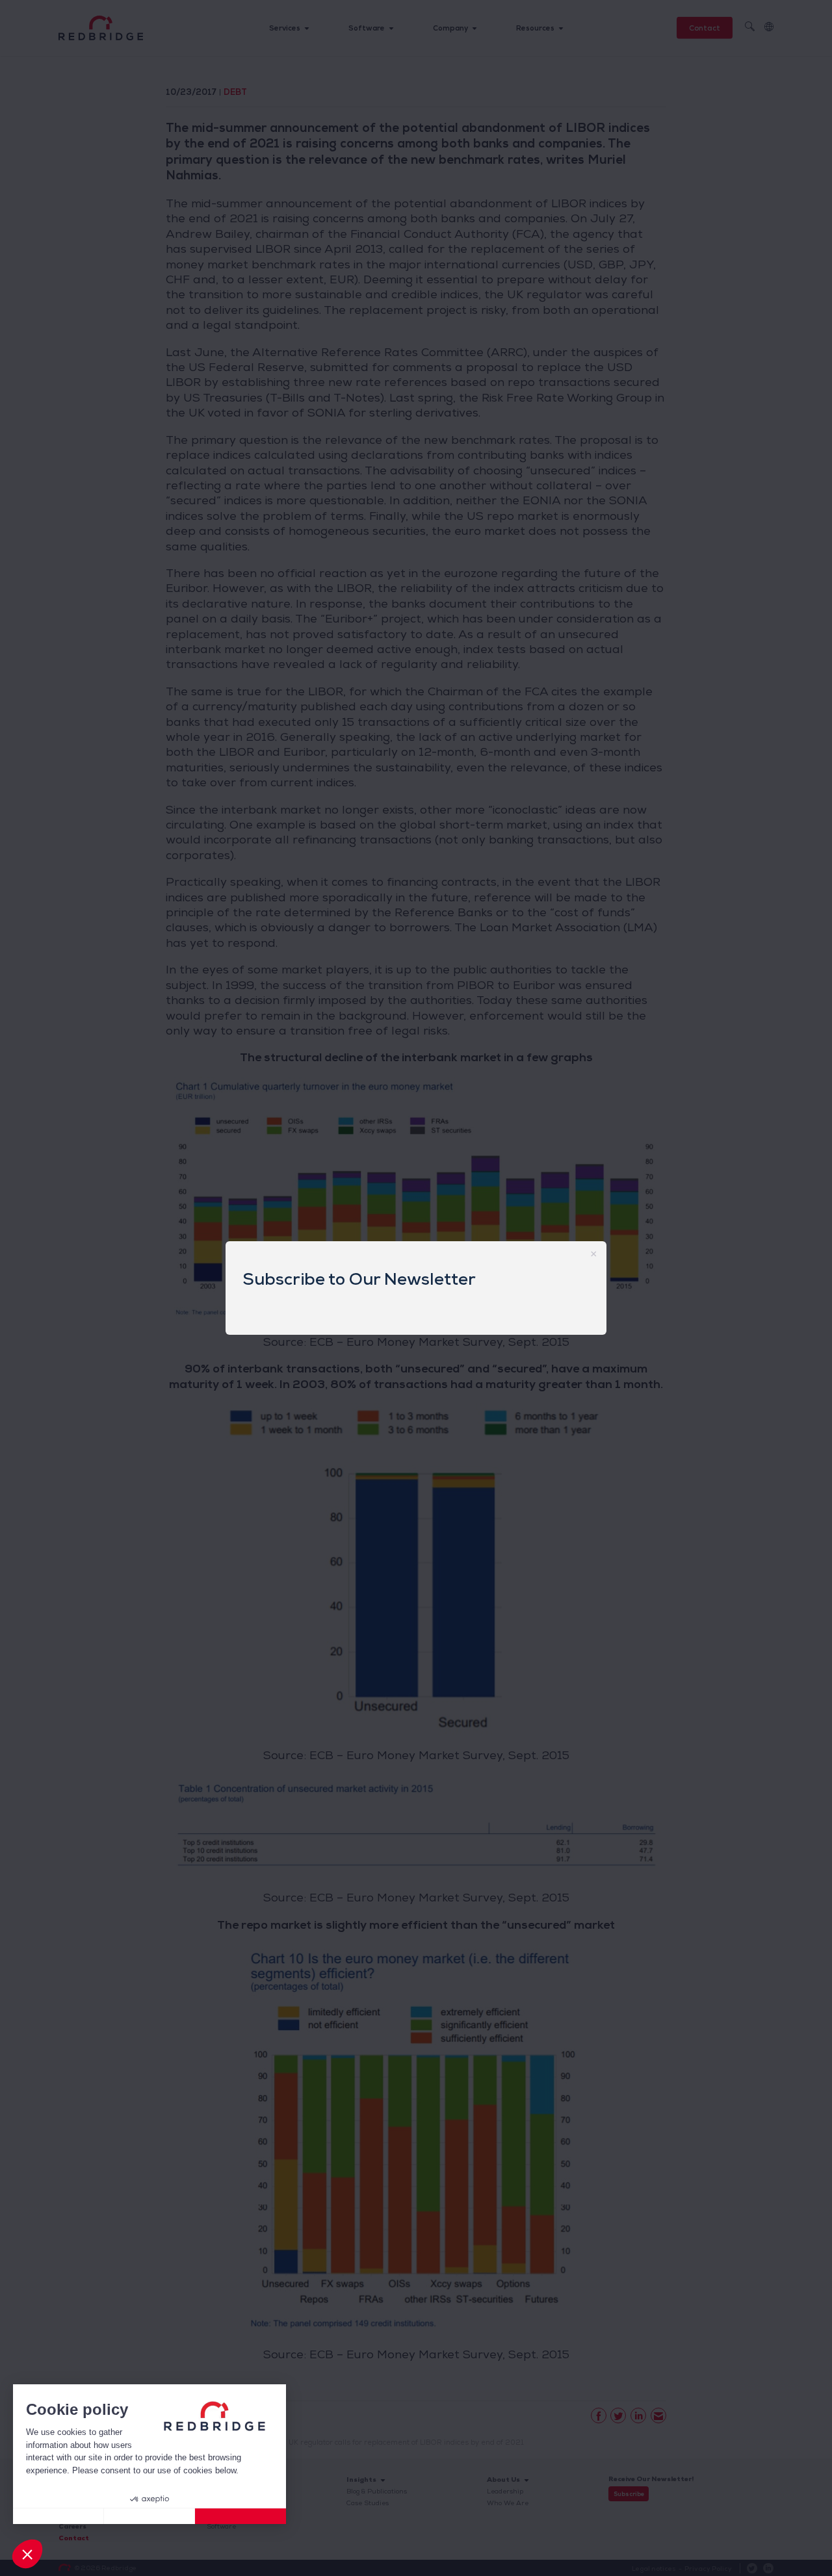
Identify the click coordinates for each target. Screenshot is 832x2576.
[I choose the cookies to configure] (149, 2516)
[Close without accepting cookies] (58, 2516)
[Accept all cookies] (240, 2516)
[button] (27, 2554)
